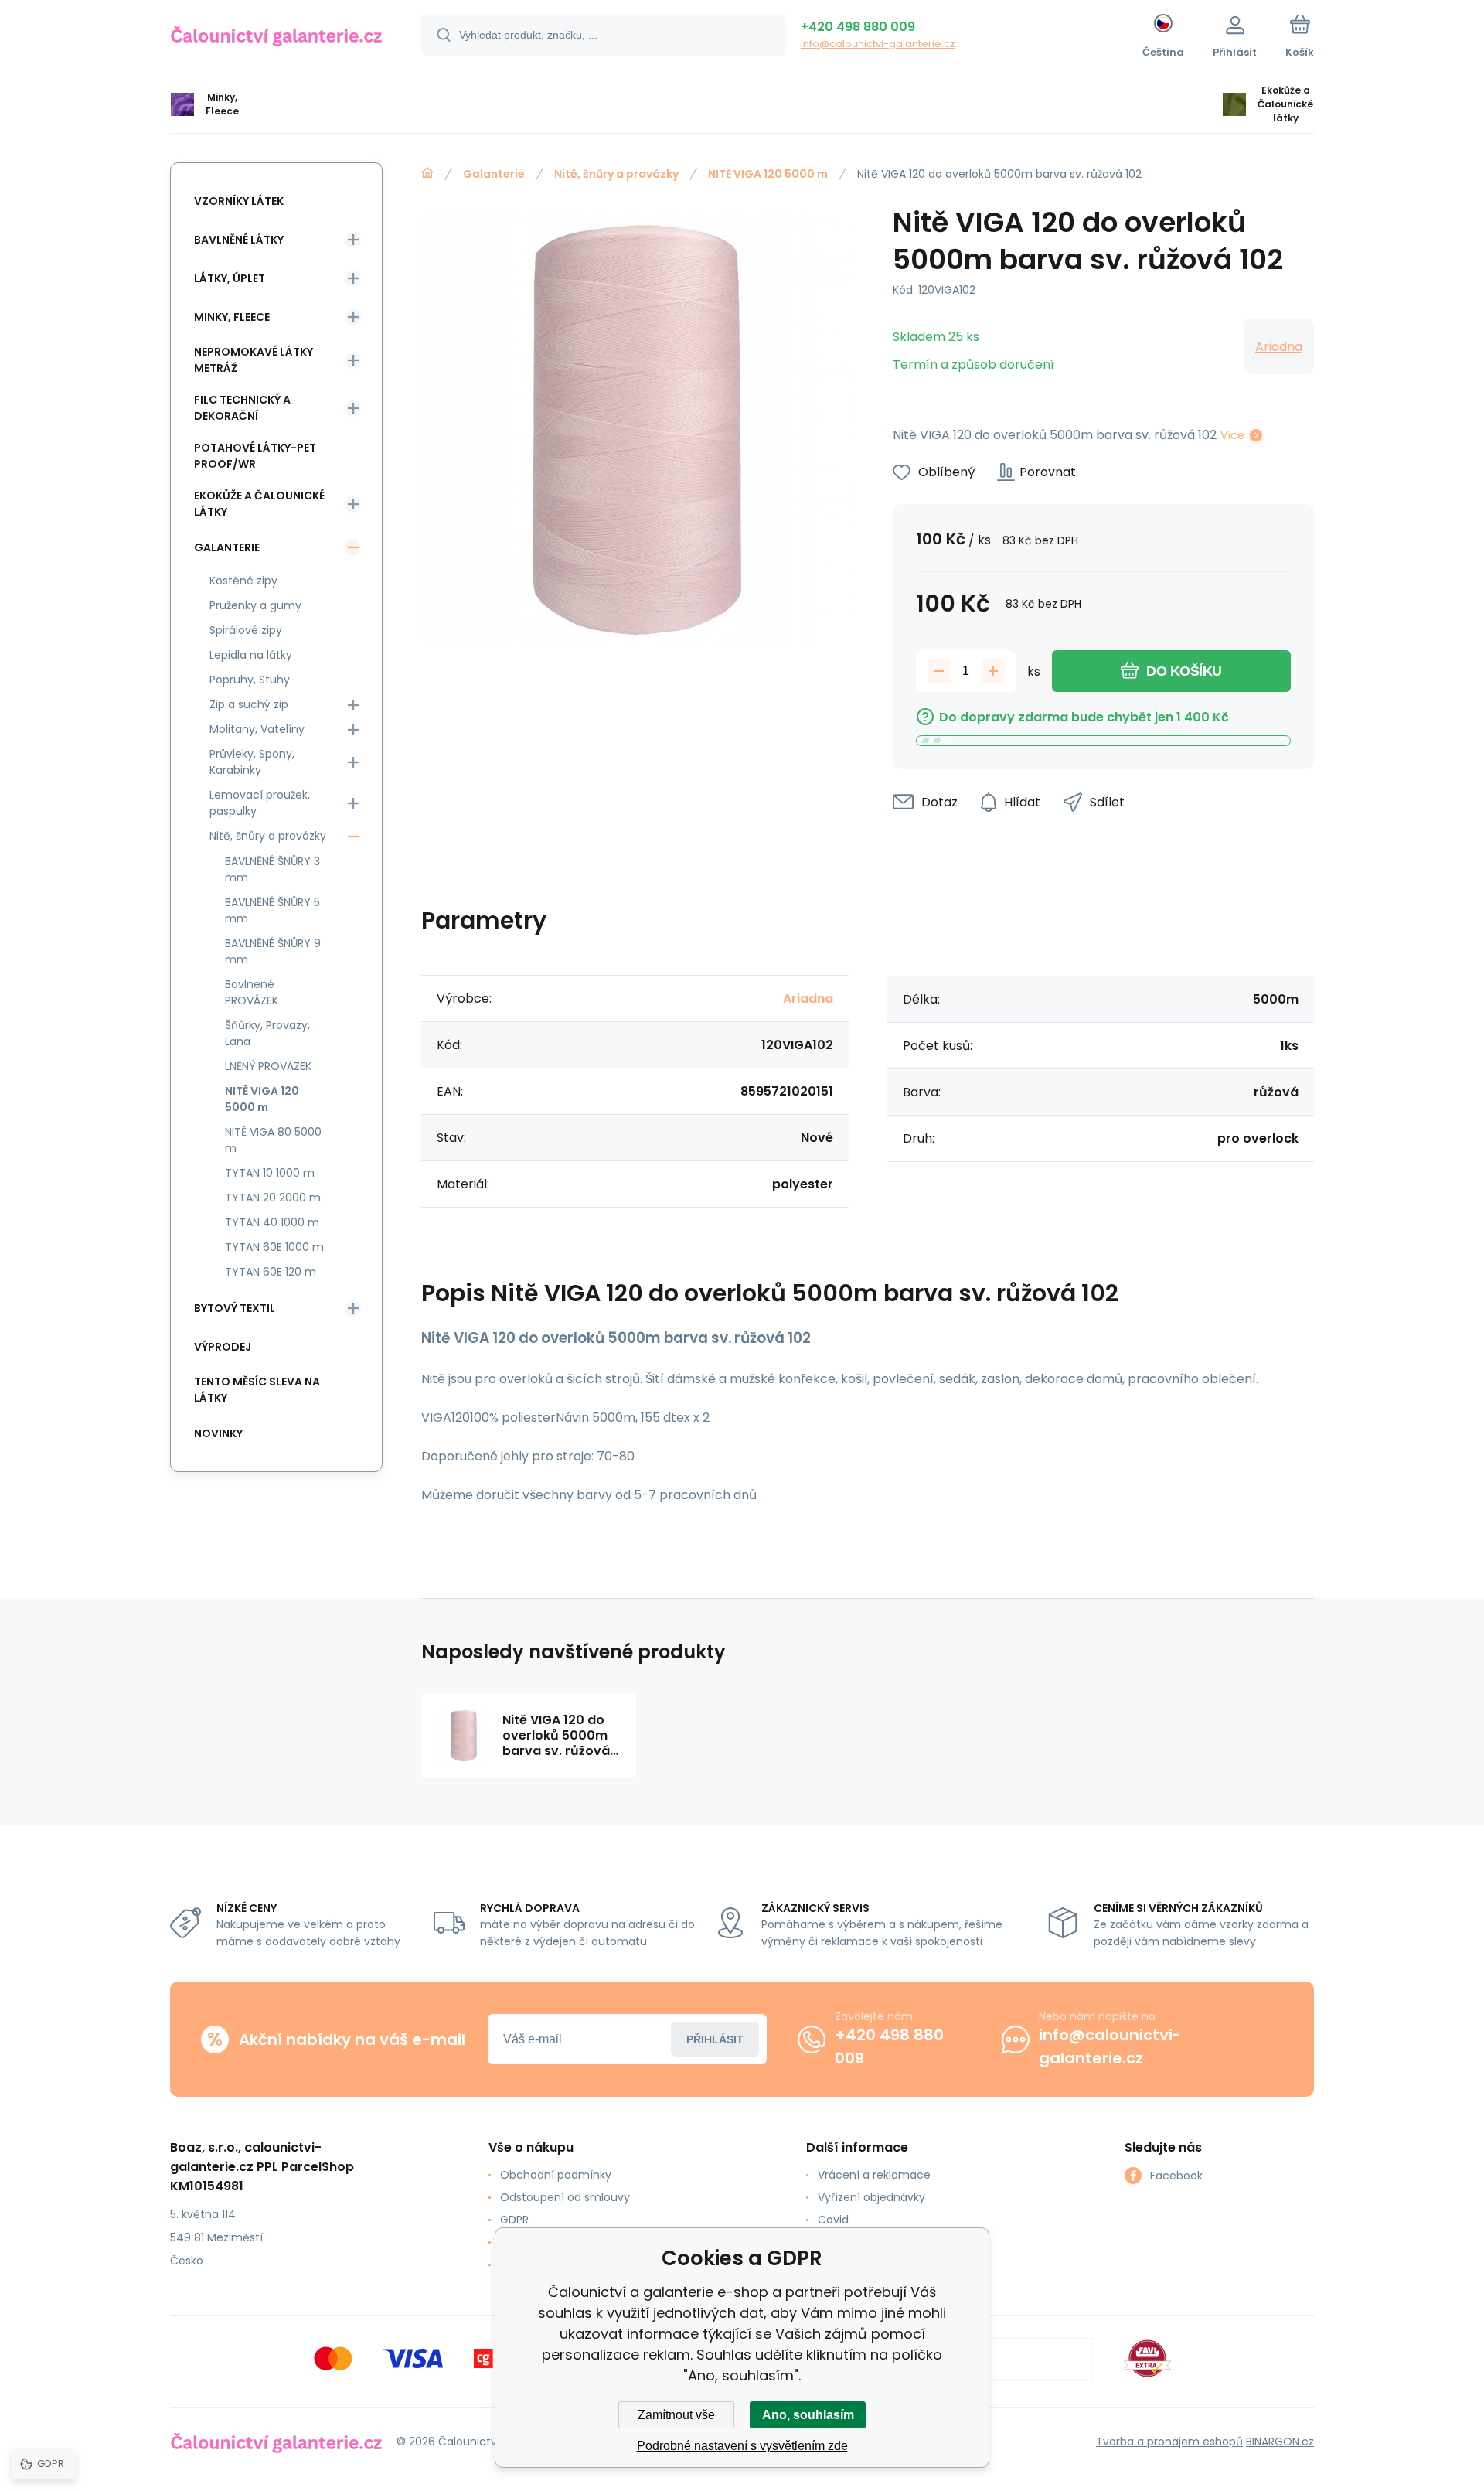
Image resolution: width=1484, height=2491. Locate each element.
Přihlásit (715, 2039)
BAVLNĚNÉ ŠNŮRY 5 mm (272, 910)
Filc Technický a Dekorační (242, 408)
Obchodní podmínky (556, 2175)
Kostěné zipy (243, 581)
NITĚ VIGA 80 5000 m (273, 1140)
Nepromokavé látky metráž (254, 360)
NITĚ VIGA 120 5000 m (768, 174)
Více (1232, 435)
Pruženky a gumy (255, 605)
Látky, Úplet (230, 278)
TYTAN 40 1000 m (272, 1222)
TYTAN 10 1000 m (270, 1173)
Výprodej (223, 1347)
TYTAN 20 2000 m (273, 1198)
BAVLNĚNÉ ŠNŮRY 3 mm (272, 869)
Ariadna (1279, 347)
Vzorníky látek (239, 201)
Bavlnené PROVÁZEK (252, 992)
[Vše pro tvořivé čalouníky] (427, 173)
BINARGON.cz (1280, 2442)
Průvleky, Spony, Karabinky (252, 762)
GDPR (514, 2220)
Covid (833, 2220)
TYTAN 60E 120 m (271, 1272)
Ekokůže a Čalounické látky (259, 504)
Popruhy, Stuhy (250, 680)
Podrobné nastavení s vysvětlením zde (742, 2446)
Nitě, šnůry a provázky (616, 174)
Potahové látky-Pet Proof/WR (255, 456)
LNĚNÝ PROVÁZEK (268, 1066)
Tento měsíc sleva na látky (257, 1390)
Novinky (218, 1433)
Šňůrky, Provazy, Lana (267, 1033)
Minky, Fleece (232, 317)
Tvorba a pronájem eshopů (1169, 2442)
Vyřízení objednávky (871, 2197)
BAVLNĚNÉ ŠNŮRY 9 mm (273, 951)
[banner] (276, 37)
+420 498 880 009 (858, 27)
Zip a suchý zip (249, 704)
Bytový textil (235, 1308)
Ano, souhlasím (808, 2415)
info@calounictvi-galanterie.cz (878, 44)
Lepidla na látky (251, 655)
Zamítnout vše (676, 2415)
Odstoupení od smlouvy (565, 2197)
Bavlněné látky (239, 240)
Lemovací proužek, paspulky (260, 803)
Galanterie (494, 174)
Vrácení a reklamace (874, 2175)
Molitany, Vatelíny (257, 729)
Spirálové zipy (246, 630)
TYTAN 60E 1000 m (274, 1247)
